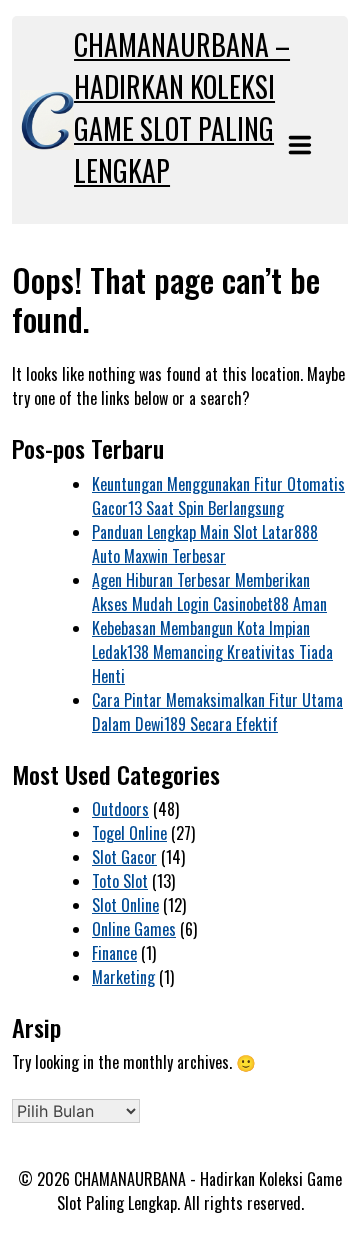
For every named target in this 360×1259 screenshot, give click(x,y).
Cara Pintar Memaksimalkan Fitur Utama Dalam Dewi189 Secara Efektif (217, 712)
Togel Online (129, 833)
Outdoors (120, 809)
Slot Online (125, 905)
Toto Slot (120, 881)
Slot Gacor (124, 857)
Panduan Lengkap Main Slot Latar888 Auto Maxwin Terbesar (205, 544)
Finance (114, 953)
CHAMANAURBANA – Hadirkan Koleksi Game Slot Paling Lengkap (182, 107)
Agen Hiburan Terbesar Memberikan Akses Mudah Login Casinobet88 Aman (209, 592)
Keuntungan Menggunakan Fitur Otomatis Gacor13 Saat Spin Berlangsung (218, 496)
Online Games (134, 929)
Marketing (123, 977)
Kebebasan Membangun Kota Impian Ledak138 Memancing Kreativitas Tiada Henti (212, 652)
